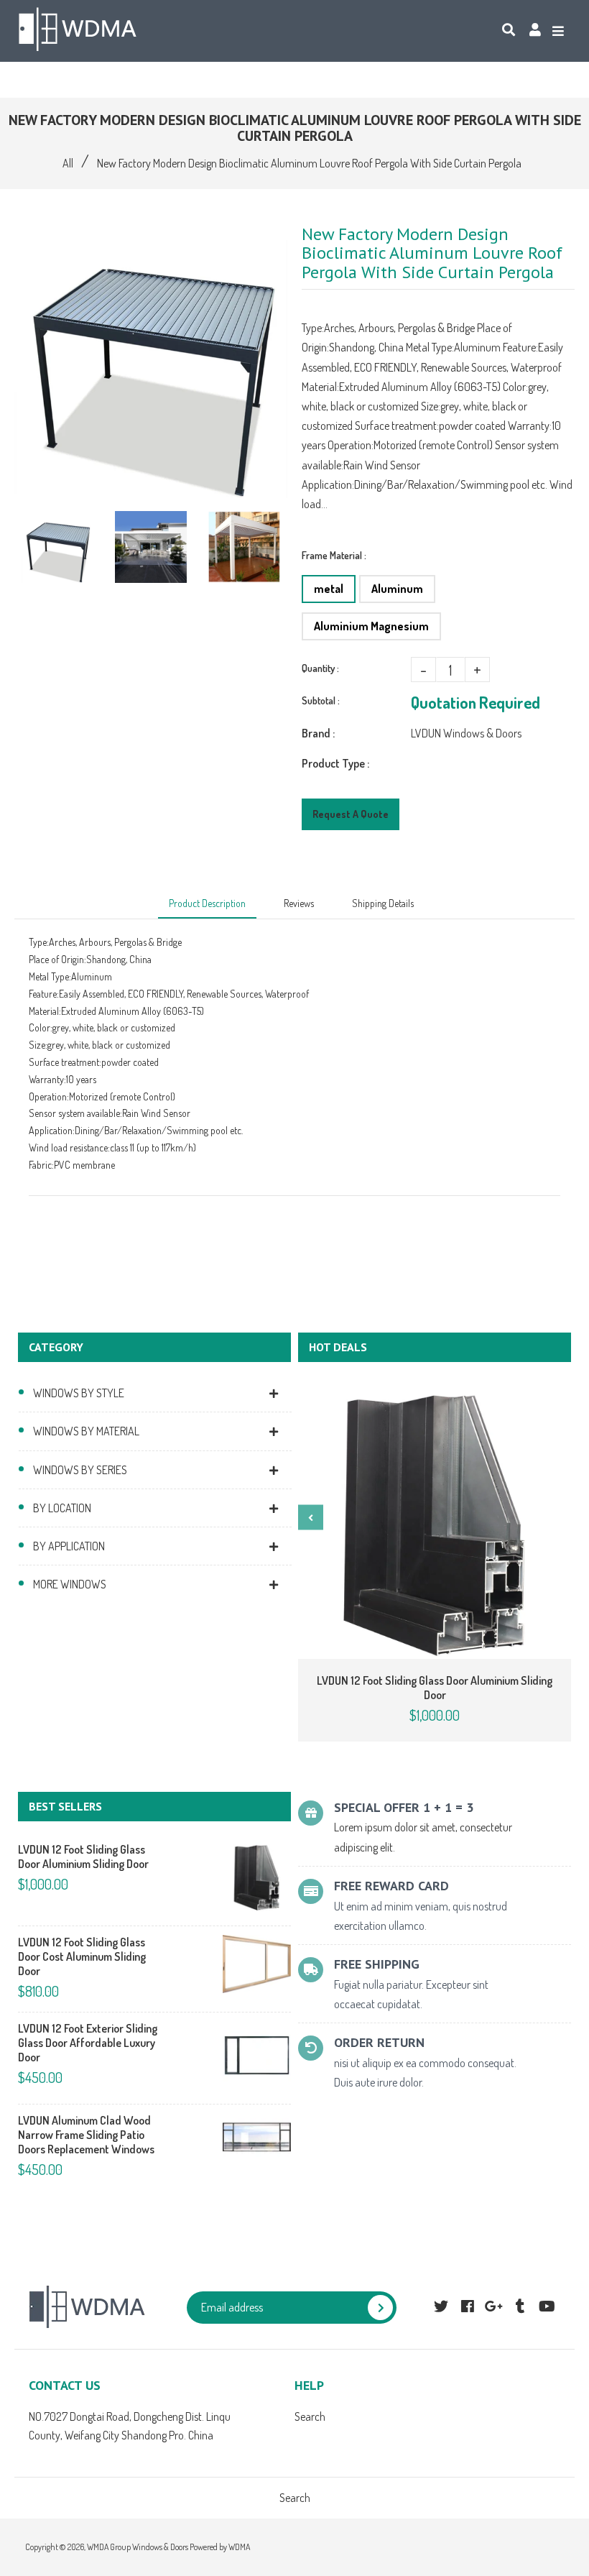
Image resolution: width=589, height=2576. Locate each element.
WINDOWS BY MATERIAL (86, 1431)
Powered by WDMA (220, 2547)
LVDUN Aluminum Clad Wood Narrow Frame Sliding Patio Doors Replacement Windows (86, 2135)
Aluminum (397, 589)
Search (310, 2416)
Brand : (318, 733)
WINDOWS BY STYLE (79, 1393)
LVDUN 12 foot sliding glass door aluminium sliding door (435, 1688)
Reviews (299, 903)
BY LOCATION (62, 1508)
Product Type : (335, 763)
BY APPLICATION (69, 1546)
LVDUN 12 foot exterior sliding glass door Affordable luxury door (88, 2043)
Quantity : (320, 668)
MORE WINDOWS (70, 1584)
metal (329, 589)
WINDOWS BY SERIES (80, 1470)
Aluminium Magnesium (371, 626)
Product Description (207, 903)
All (68, 163)
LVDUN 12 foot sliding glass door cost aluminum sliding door (82, 1956)
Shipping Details (383, 903)
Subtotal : (321, 700)
